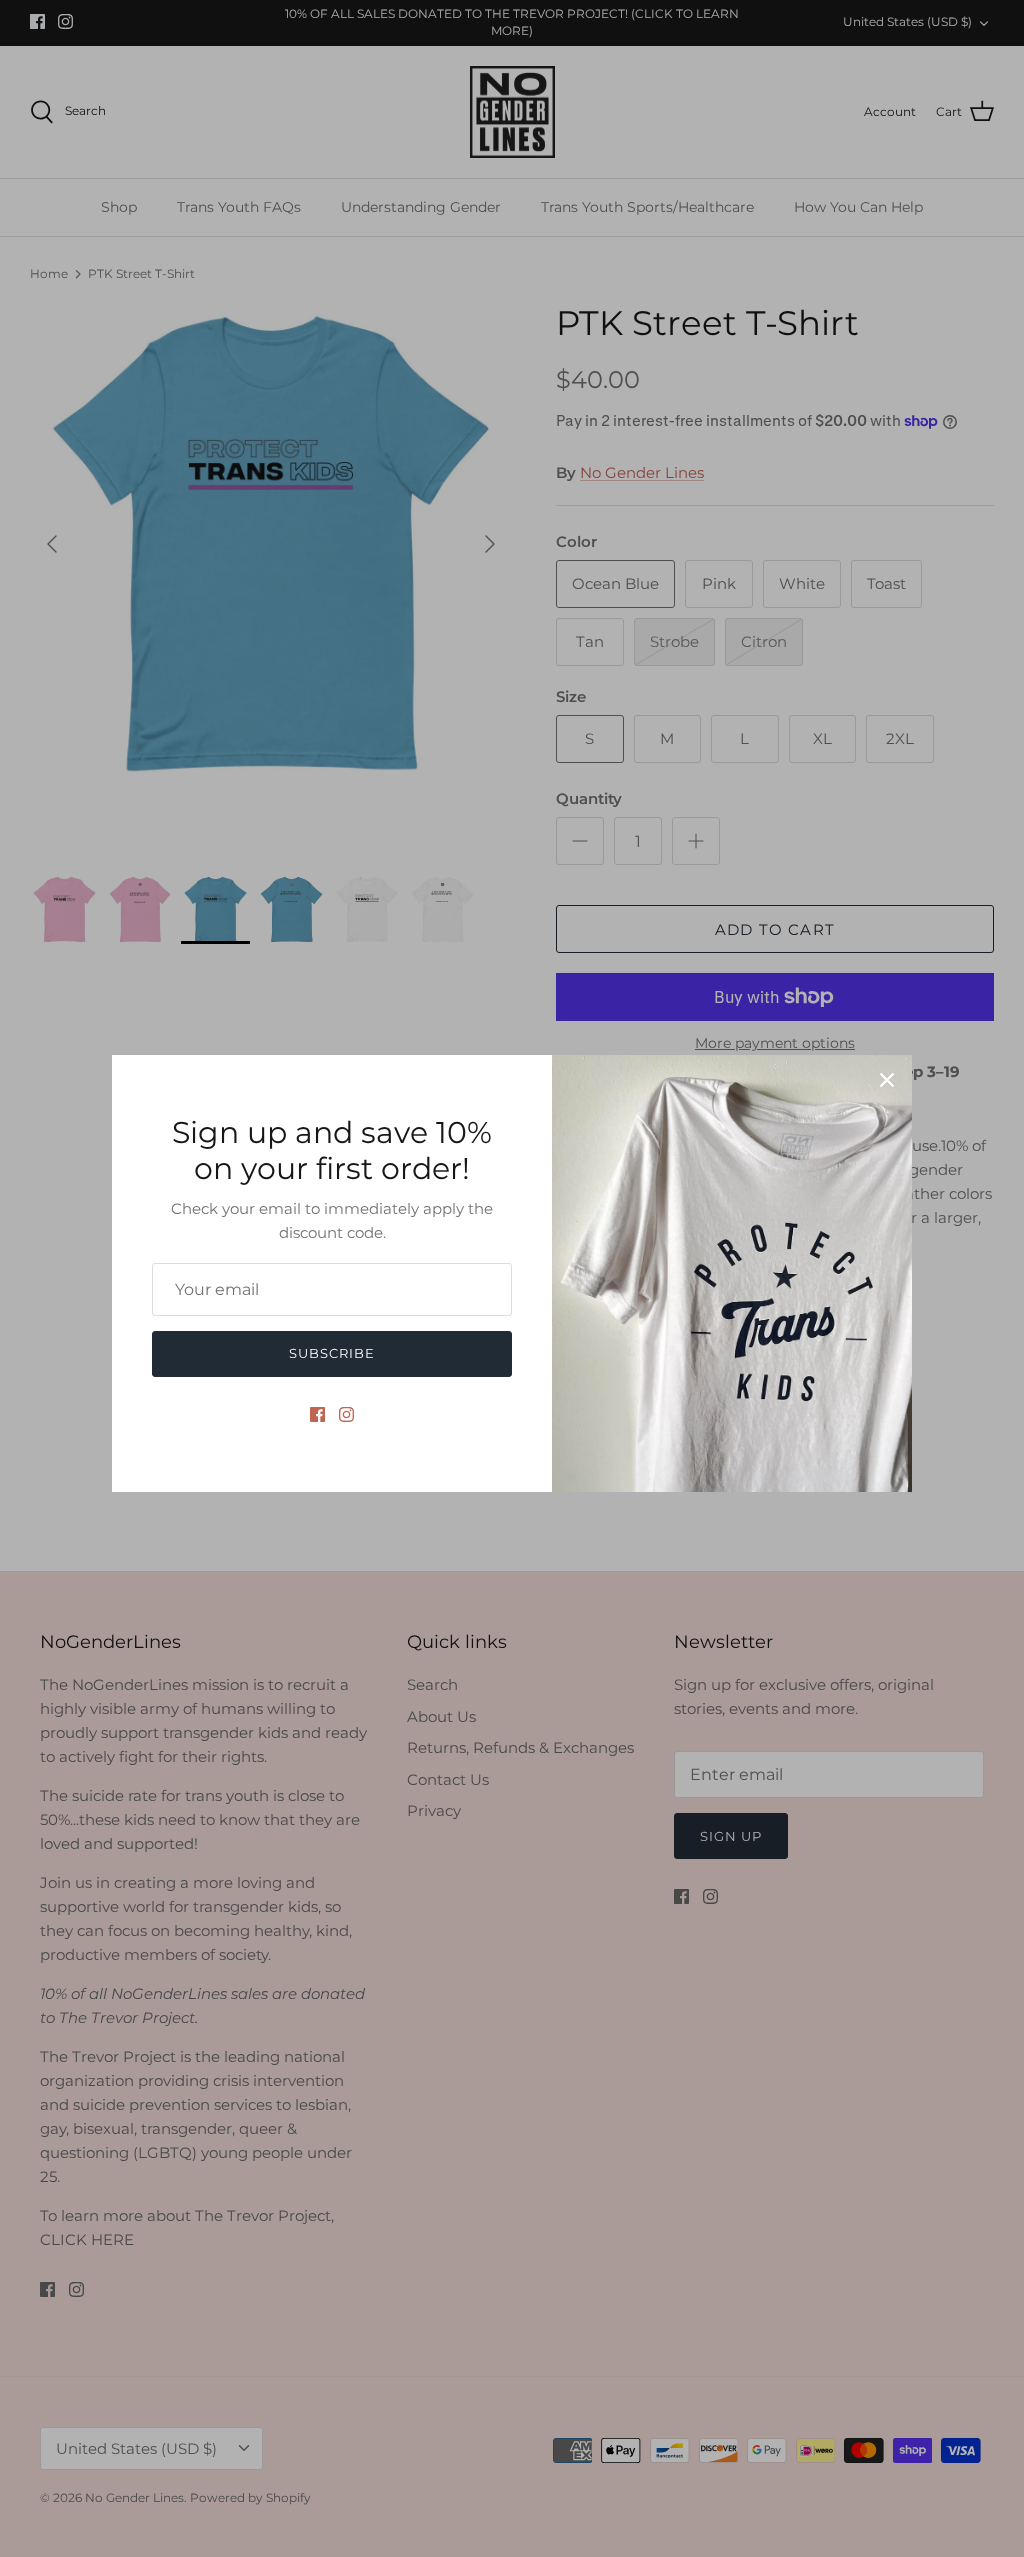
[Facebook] (317, 1414)
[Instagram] (346, 1414)
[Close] (887, 1080)
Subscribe (332, 1353)
